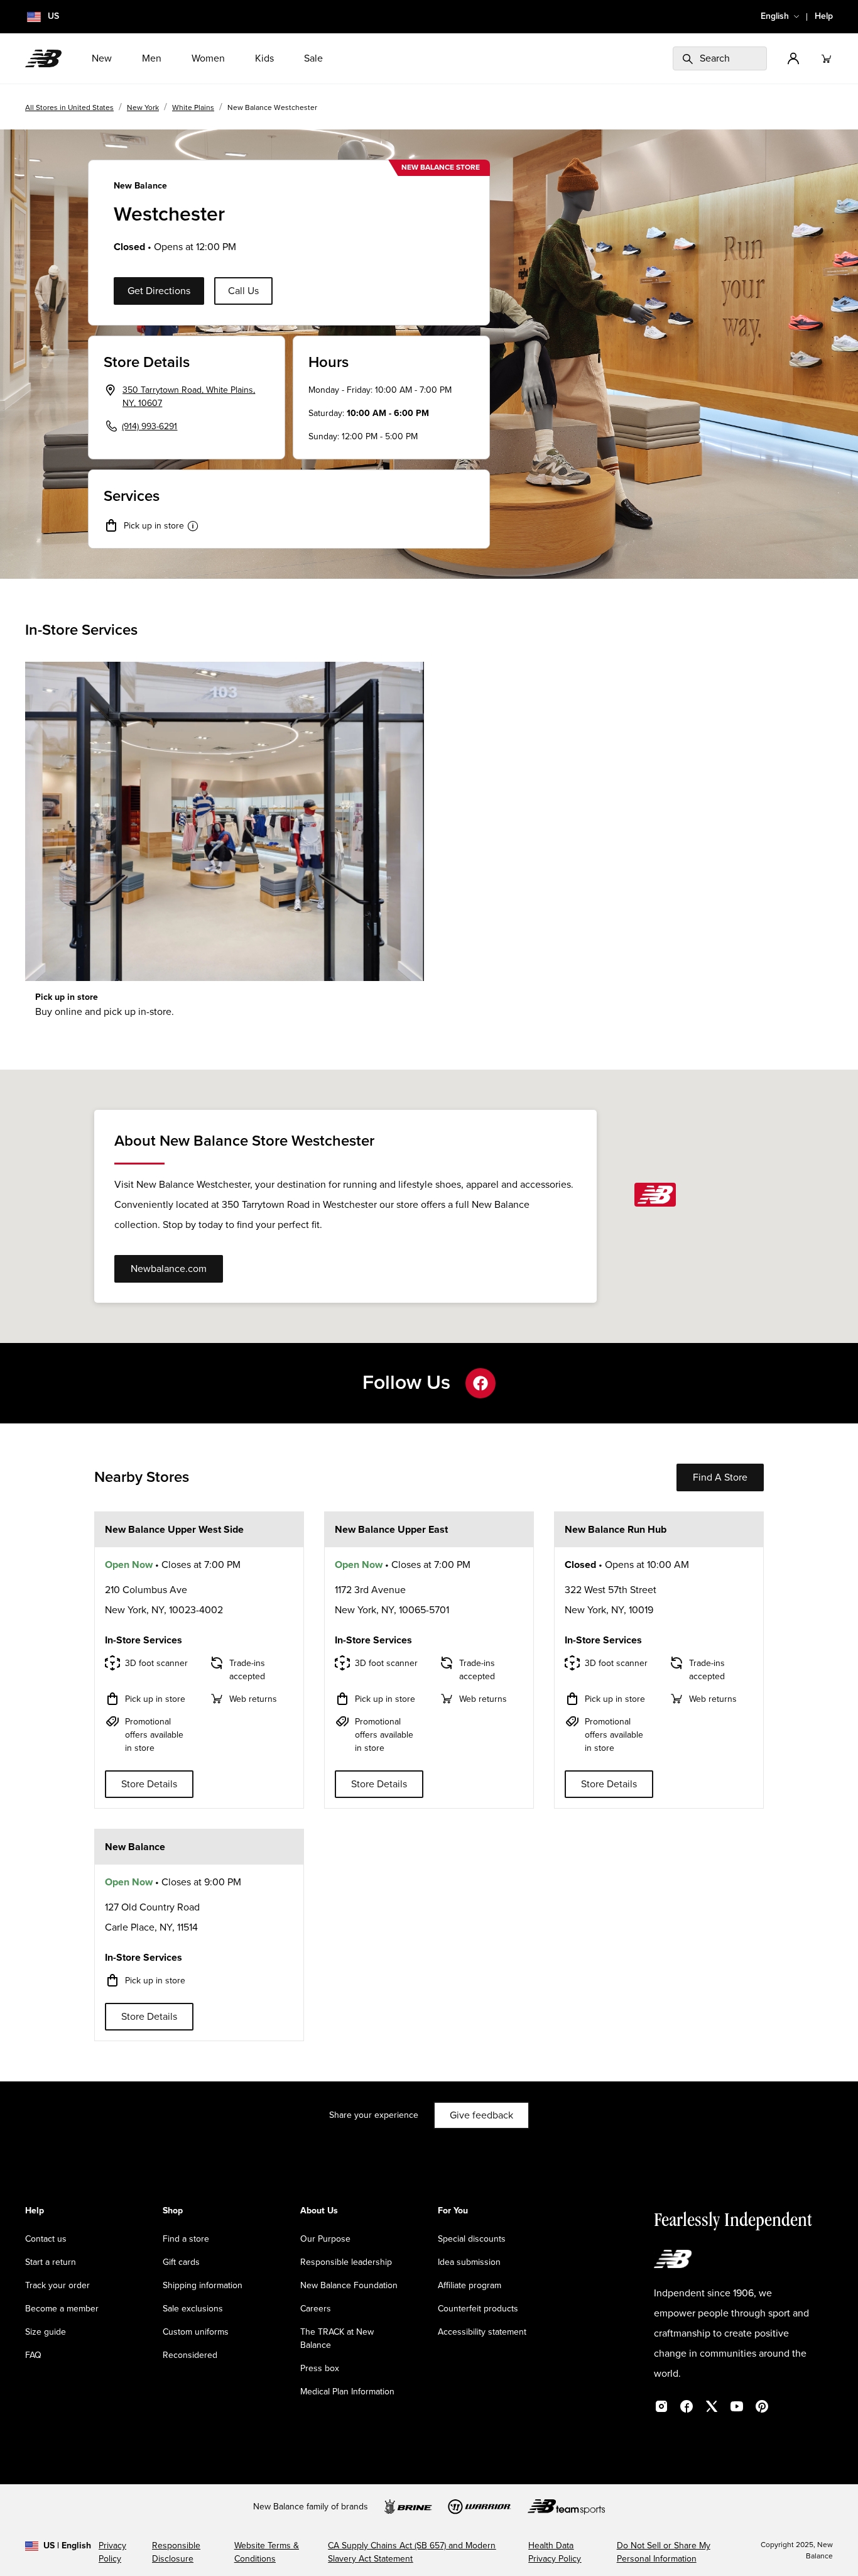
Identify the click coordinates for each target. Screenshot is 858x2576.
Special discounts (472, 2239)
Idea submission (469, 2262)
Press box (320, 2369)
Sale (313, 58)
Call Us (243, 291)
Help (824, 16)
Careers (316, 2309)
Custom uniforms (196, 2332)
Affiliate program (470, 2286)
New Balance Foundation (349, 2286)
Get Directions (159, 291)
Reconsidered (190, 2355)
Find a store (186, 2239)
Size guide (46, 2332)
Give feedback (481, 2115)
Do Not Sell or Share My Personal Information (664, 2552)
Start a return (51, 2262)
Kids (264, 58)
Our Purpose (325, 2239)
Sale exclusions (193, 2309)
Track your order (57, 2286)
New (102, 58)
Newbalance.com (169, 1269)
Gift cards (181, 2262)
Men (152, 58)
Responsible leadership (346, 2262)
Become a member (62, 2309)
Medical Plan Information (347, 2392)
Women (208, 58)
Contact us (46, 2239)
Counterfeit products (478, 2309)
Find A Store (720, 1477)
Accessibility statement (482, 2332)
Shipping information (203, 2286)
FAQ (33, 2355)
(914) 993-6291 (149, 427)
